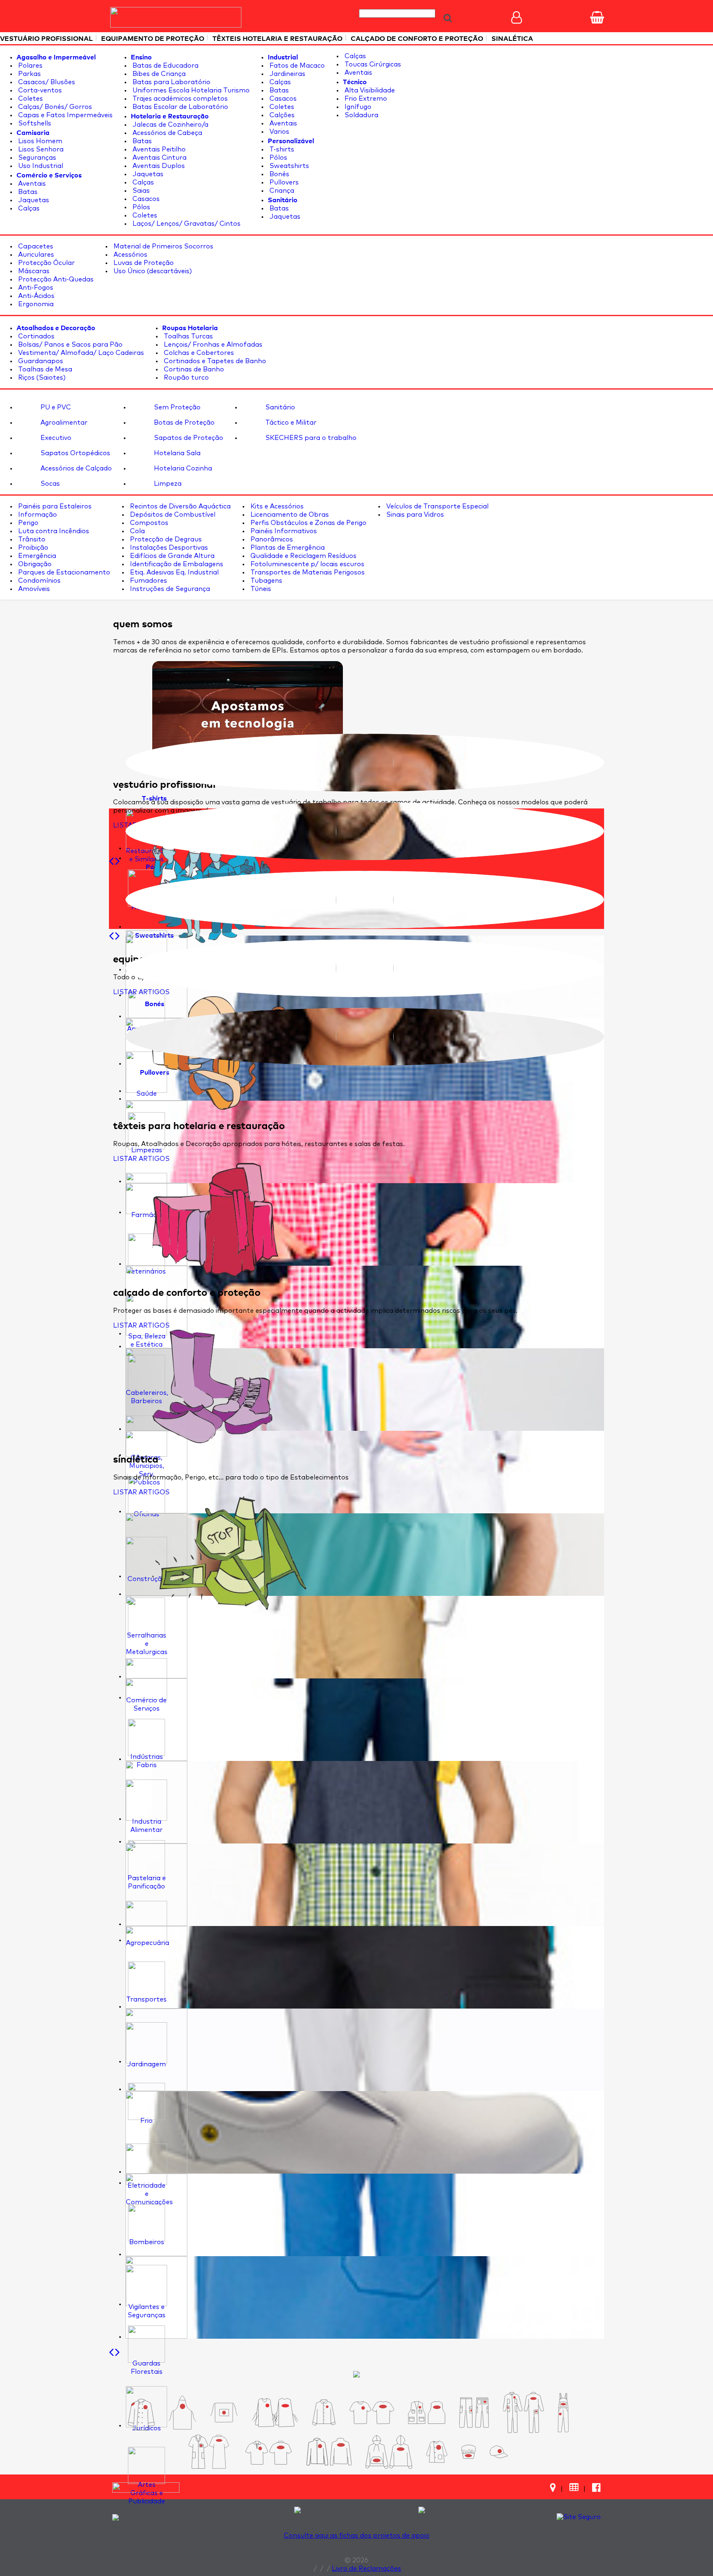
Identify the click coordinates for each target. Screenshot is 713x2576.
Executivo (55, 438)
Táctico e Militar (290, 423)
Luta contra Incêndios (53, 531)
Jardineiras (287, 74)
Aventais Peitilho (158, 149)
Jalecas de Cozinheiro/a (170, 125)
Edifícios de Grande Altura (171, 556)
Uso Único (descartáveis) (152, 271)
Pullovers (283, 182)
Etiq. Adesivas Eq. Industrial (174, 572)
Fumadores (148, 581)
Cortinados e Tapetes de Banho (214, 361)
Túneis (260, 589)
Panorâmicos (271, 539)
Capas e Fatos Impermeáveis (65, 115)
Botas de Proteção (183, 423)
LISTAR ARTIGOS (141, 992)
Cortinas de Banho (193, 369)
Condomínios (39, 581)
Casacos (145, 199)
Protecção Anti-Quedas (55, 279)
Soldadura (361, 115)
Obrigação (34, 564)
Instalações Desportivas (168, 548)
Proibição (32, 548)
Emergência (36, 556)
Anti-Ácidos (35, 296)
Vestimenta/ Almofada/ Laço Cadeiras (80, 353)
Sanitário (279, 407)
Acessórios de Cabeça (166, 133)
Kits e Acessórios (276, 506)
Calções (281, 115)
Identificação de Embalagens (176, 564)
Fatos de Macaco (296, 66)
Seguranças (36, 158)
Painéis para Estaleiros (54, 506)
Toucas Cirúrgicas (372, 64)
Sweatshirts (288, 166)
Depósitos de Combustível (172, 515)
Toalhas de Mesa (44, 369)
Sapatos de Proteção (188, 438)
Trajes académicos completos (179, 99)
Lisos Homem (39, 141)
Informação (37, 515)
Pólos (140, 207)
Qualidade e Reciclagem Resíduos (303, 556)
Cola (137, 531)
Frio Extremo (365, 99)
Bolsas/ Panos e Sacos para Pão (70, 345)
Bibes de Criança (158, 74)
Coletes (30, 99)
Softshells (34, 123)
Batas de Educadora (165, 66)
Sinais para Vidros (414, 515)
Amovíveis (33, 589)
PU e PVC (55, 407)
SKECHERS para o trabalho (310, 438)
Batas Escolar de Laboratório (179, 107)
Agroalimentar (63, 423)
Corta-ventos (39, 90)
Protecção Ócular (46, 263)
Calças (28, 208)
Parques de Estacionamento (63, 572)
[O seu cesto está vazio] (597, 17)
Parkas (29, 74)
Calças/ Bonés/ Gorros (54, 107)
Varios (279, 132)
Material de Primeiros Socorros (163, 246)
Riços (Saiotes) (41, 378)
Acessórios (130, 255)
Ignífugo (357, 107)
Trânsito (31, 539)
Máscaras (33, 271)
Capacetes (35, 246)
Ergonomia (35, 304)
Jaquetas (33, 200)
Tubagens (266, 581)
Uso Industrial (40, 166)
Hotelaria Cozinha (182, 468)
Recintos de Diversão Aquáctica (179, 506)
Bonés (279, 174)
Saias (140, 191)
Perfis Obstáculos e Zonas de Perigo (308, 523)
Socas (49, 484)
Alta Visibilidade (369, 90)
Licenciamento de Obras (289, 515)
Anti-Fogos (35, 288)
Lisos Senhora (40, 149)
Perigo (27, 523)
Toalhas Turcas (188, 336)
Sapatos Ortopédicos (74, 453)
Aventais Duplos (158, 166)
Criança (281, 191)
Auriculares (35, 255)
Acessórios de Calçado (75, 468)
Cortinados (35, 336)
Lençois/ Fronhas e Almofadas (212, 345)
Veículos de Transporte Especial (437, 506)
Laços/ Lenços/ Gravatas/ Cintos (186, 224)
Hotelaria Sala (176, 453)
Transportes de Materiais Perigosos (307, 572)
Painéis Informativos (283, 531)
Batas (27, 192)
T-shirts (281, 149)
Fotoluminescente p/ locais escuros (307, 564)
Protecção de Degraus (165, 539)
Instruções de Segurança (169, 589)
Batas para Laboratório (171, 82)
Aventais (31, 184)
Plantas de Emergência (287, 548)
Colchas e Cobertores (198, 353)
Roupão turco (185, 378)
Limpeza (167, 484)
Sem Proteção (176, 407)
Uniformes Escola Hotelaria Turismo (190, 90)
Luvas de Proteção (143, 263)
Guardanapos (40, 361)
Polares (30, 66)
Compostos (148, 523)
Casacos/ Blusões (46, 82)
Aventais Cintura (159, 158)
